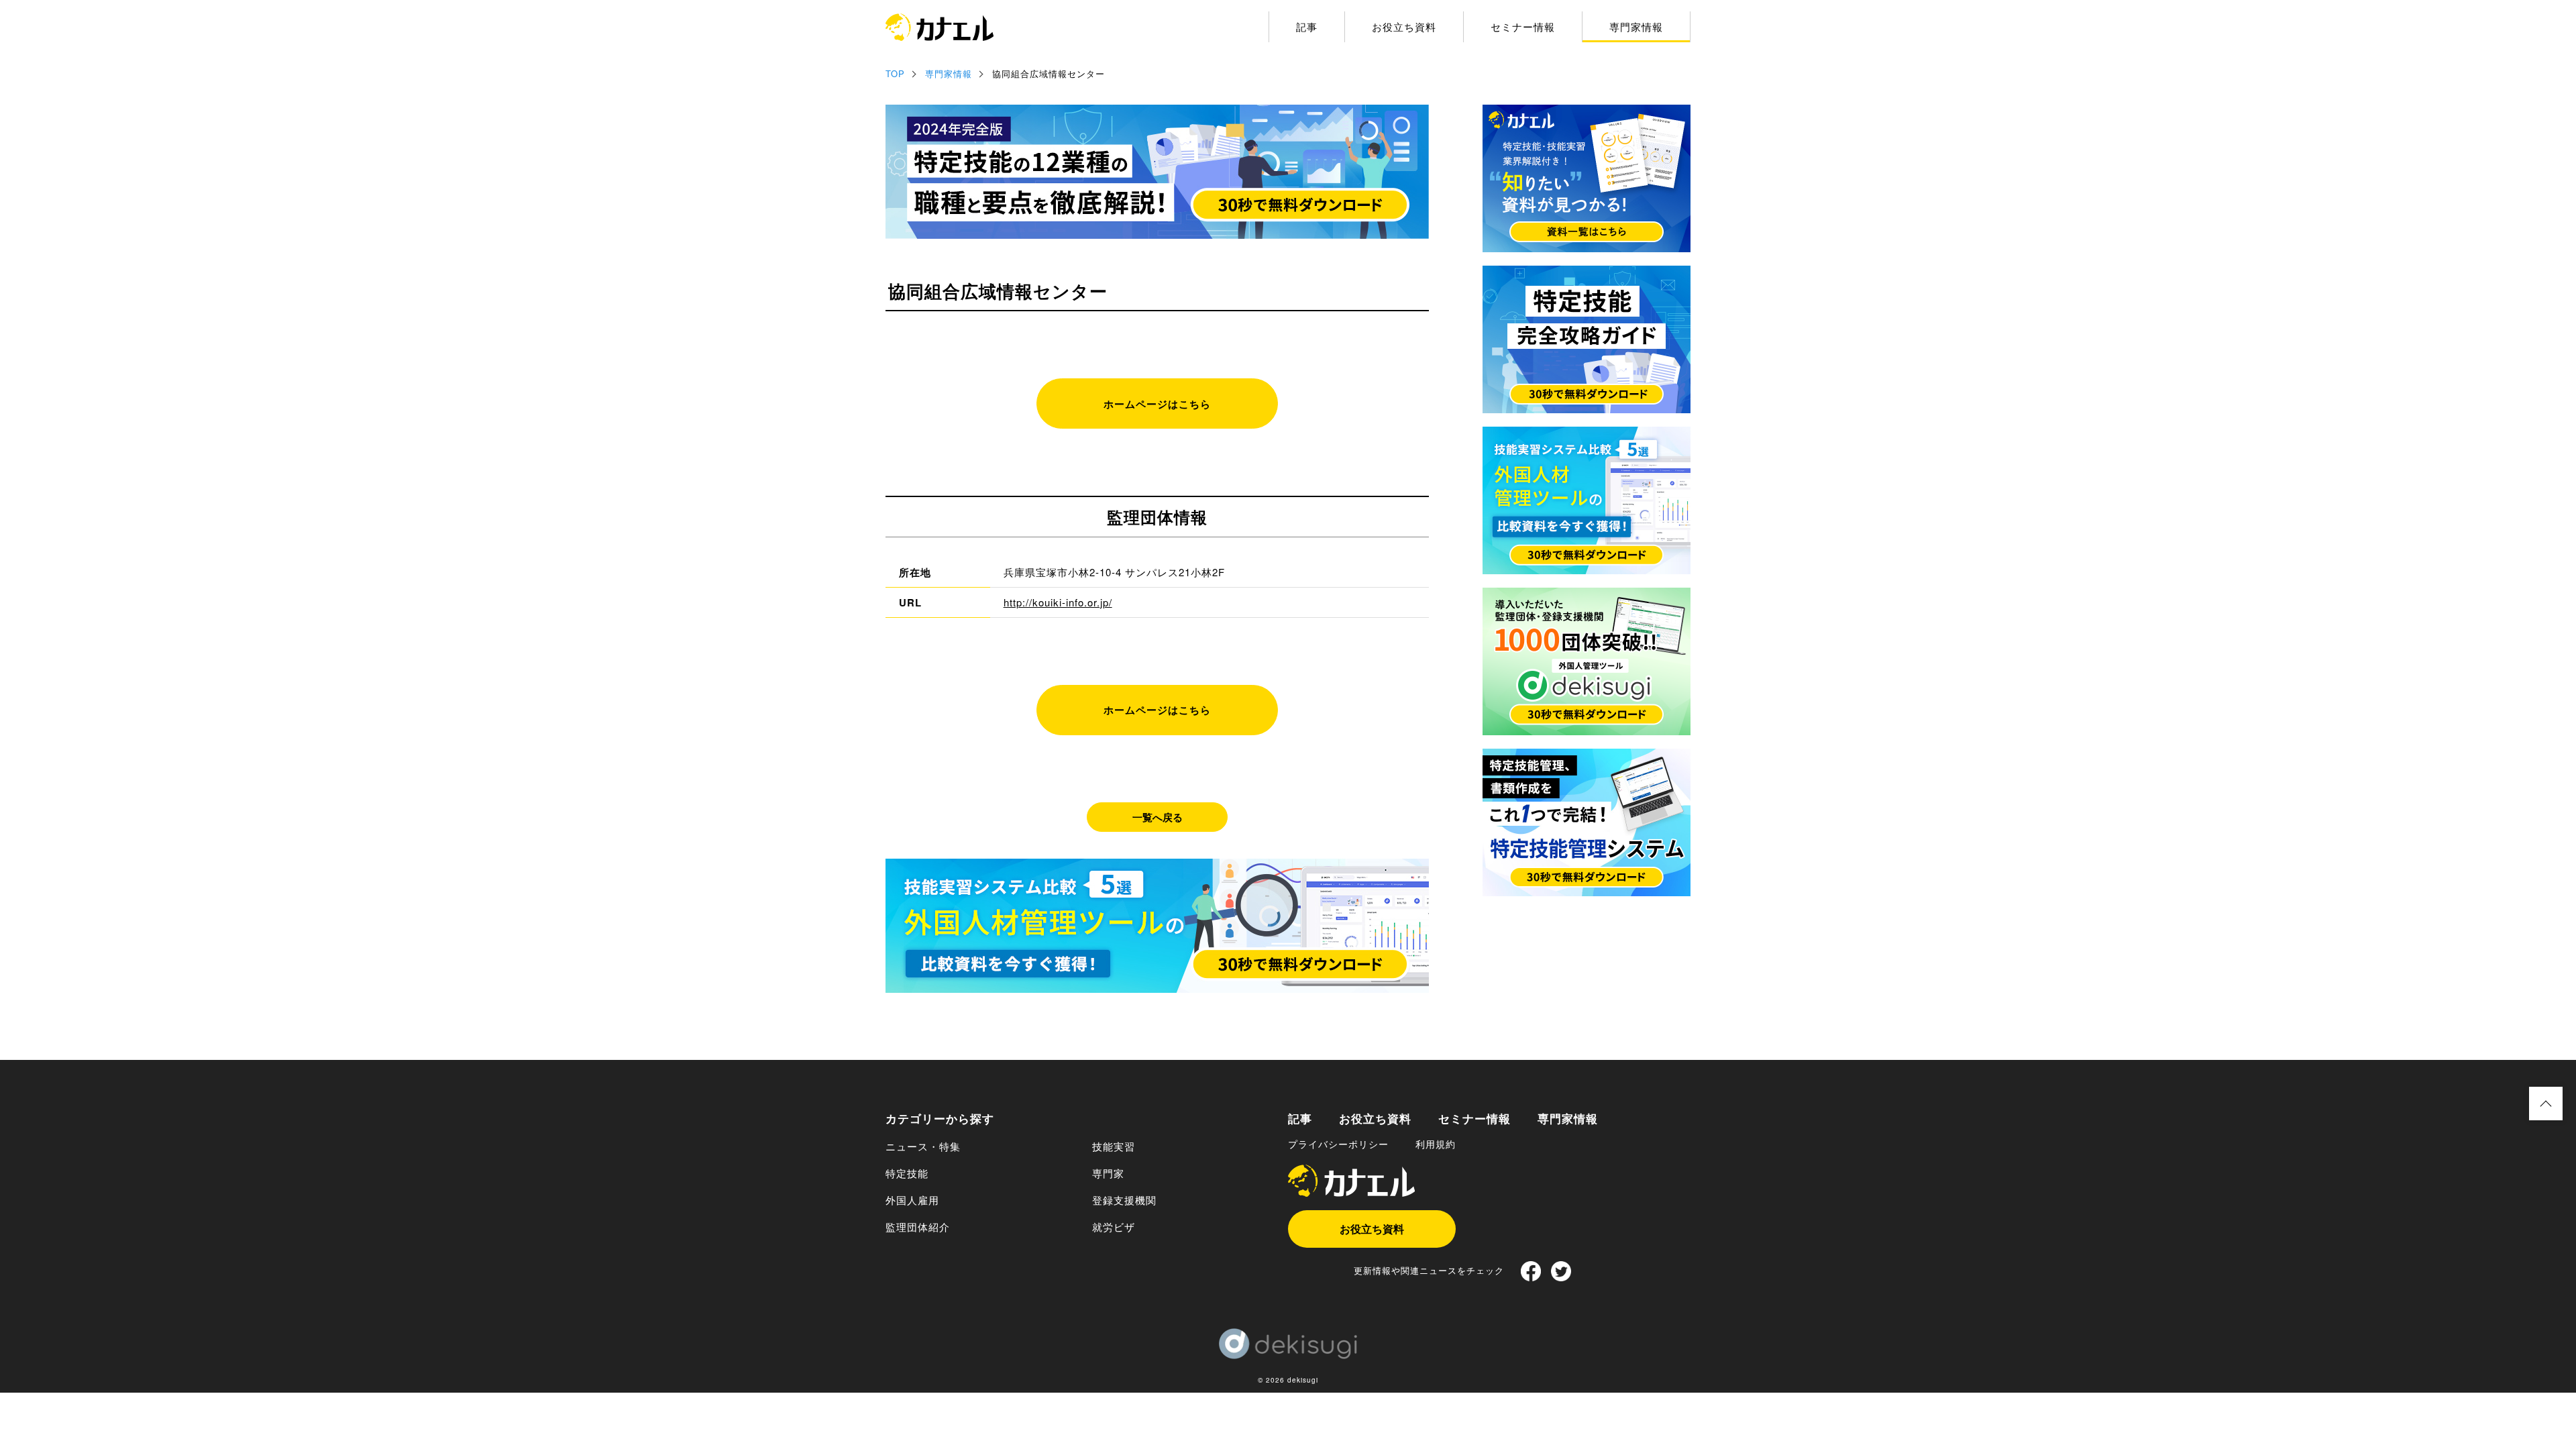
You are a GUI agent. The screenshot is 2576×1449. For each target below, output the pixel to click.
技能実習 (1114, 1146)
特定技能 (907, 1173)
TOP (895, 73)
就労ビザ (1114, 1227)
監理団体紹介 (918, 1227)
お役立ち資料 (1404, 26)
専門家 (1108, 1173)
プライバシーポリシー (1338, 1144)
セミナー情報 (1523, 26)
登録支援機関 (1124, 1200)
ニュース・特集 (923, 1146)
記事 (1307, 26)
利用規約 (1436, 1144)
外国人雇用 (912, 1200)
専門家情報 (1636, 26)
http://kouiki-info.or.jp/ (1058, 602)
